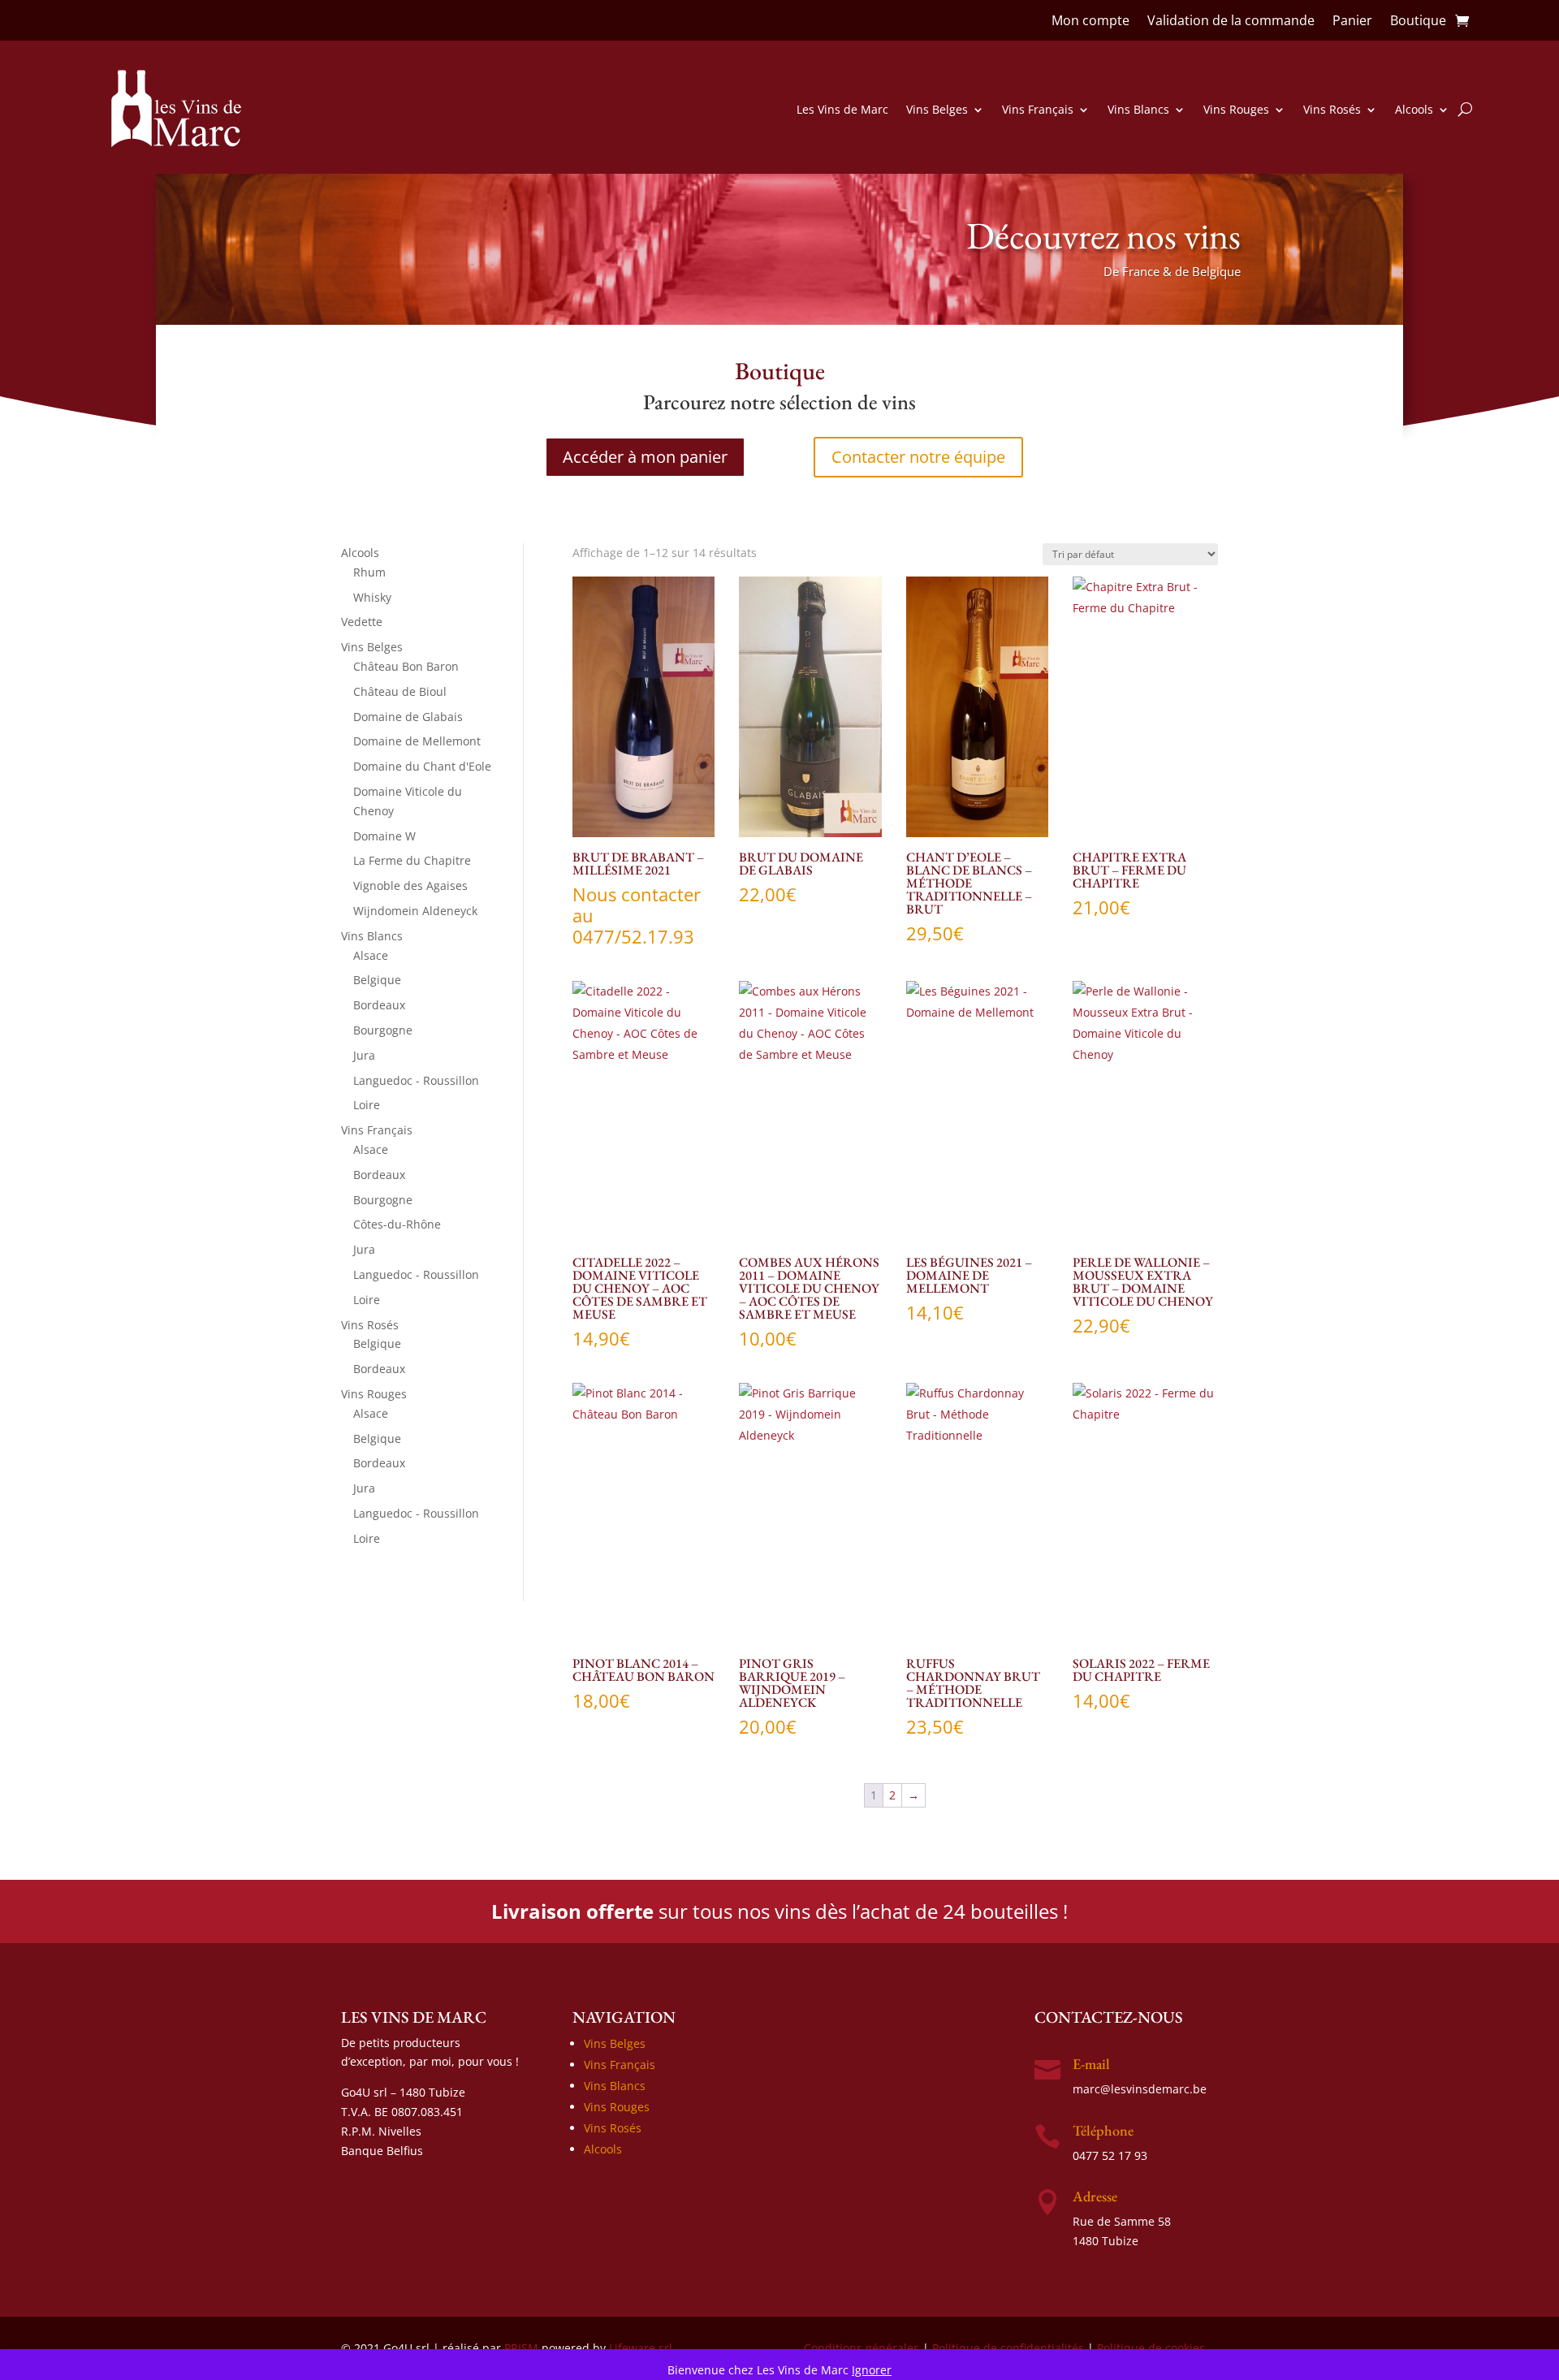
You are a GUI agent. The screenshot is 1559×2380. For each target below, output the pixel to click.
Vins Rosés (1332, 109)
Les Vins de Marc (842, 109)
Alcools (1414, 109)
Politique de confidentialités (1008, 2348)
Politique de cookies (1151, 2348)
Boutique (1418, 22)
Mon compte (1090, 22)
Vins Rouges (1236, 109)
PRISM (521, 2348)
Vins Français (1038, 109)
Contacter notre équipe (918, 457)
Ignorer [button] (872, 2370)
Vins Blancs (1138, 109)
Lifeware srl (641, 2348)
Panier (1352, 22)
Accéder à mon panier (645, 457)
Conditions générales (862, 2348)
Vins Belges (937, 109)
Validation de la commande (1231, 22)
